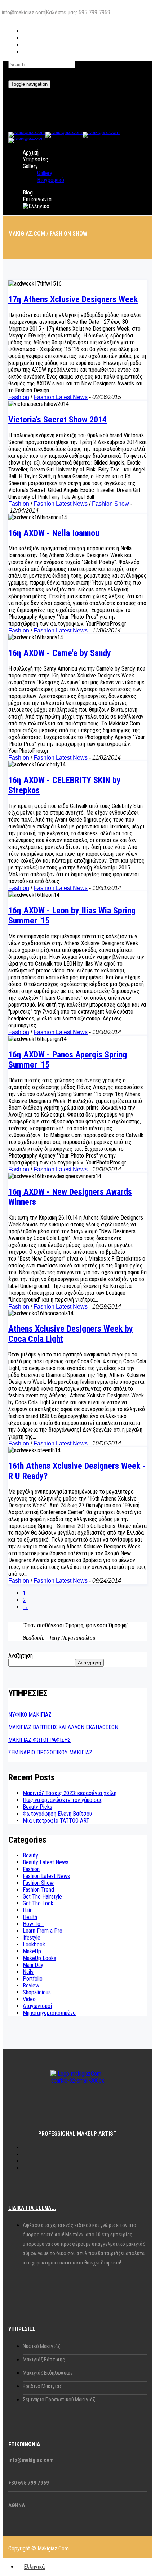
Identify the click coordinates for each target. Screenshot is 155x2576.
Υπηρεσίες (36, 159)
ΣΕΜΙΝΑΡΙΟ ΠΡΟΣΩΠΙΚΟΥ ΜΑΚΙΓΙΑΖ (50, 1752)
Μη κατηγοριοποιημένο (49, 2013)
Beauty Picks (37, 1807)
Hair (27, 1910)
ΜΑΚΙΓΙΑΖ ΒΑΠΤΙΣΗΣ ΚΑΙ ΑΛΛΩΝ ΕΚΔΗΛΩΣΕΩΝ (63, 1727)
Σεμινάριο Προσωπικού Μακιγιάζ (59, 2400)
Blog (28, 193)
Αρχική (31, 153)
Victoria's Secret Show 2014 (57, 420)
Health (30, 1917)
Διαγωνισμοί (37, 2006)
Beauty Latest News (46, 1862)
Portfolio (33, 1979)
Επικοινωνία (37, 199)
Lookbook (34, 1944)
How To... (33, 1924)
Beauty (30, 1855)
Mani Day (33, 1965)
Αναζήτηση (21, 1656)
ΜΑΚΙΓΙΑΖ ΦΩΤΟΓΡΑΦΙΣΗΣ (39, 1740)
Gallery (30, 166)
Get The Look (38, 1903)
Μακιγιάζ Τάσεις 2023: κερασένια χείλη (70, 1793)
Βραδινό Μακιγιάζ (42, 2386)
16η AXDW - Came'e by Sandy (60, 653)
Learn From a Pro (43, 1931)
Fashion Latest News (61, 397)
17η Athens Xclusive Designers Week (73, 299)
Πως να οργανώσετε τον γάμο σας (63, 1800)
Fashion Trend (38, 1890)
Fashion (19, 397)
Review (31, 1985)
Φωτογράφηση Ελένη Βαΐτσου (57, 1814)
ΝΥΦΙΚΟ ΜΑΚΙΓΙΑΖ (30, 1715)
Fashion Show (110, 504)
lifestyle (32, 1938)
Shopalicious (37, 1992)
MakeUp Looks (39, 1958)
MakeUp (32, 1951)
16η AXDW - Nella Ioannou (54, 533)
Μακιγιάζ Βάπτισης (44, 2360)
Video (29, 1999)
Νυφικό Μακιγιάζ (41, 2346)
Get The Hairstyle (42, 1897)
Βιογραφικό (51, 180)
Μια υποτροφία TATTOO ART (56, 1821)
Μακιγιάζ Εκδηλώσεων (48, 2373)
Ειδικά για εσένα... (32, 2208)
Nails (28, 1972)
